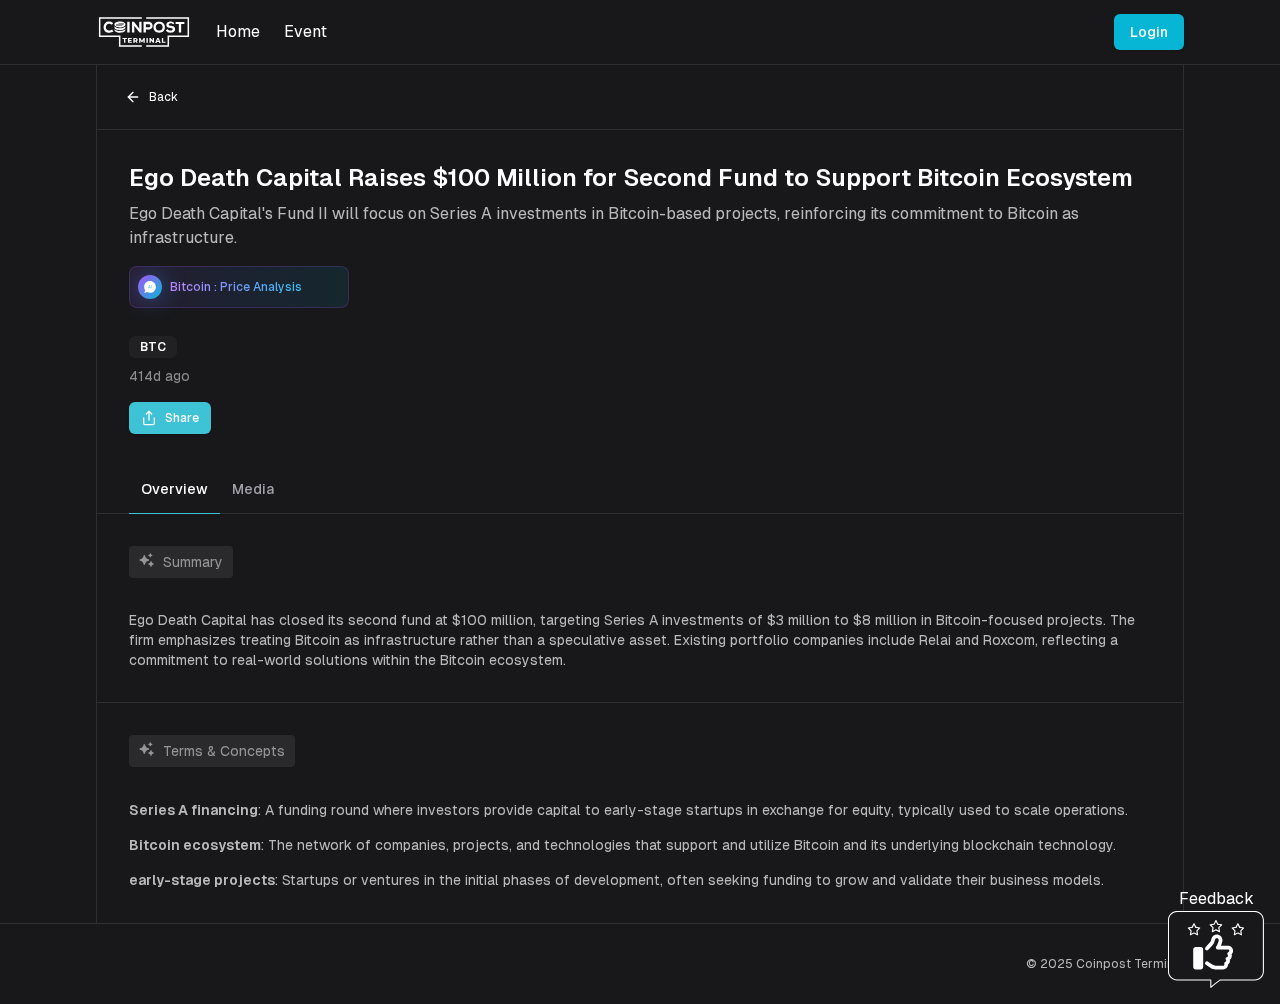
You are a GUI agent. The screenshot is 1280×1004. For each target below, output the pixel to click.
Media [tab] (253, 489)
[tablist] (640, 490)
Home (238, 31)
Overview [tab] (174, 489)
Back (163, 97)
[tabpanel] (640, 718)
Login (1149, 32)
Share (182, 418)
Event (305, 31)
